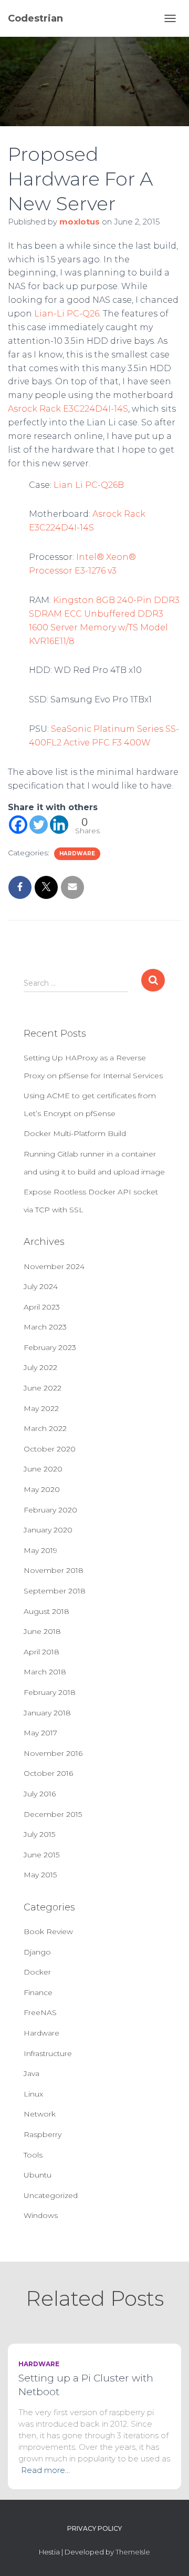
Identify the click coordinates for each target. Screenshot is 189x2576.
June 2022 (43, 1388)
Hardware (77, 853)
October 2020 (50, 1449)
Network (40, 2114)
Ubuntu (38, 2175)
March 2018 (45, 1672)
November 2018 (54, 1570)
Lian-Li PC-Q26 (67, 314)
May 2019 (40, 1550)
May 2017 (40, 1733)
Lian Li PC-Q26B (89, 485)
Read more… (45, 2470)
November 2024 (54, 1266)
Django (37, 1952)
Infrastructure (48, 2053)
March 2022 (45, 1428)
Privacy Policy (94, 2528)
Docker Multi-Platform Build (75, 1133)
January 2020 (48, 1530)
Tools (33, 2155)
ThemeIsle (133, 2552)
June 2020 (43, 1469)
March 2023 (45, 1327)
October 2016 (48, 1773)
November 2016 (53, 1753)
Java (31, 2073)
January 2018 (47, 1713)
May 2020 (42, 1489)
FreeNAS (40, 2012)
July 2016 (40, 1794)
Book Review (48, 1931)
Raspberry (43, 2134)
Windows (41, 2215)
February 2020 (50, 1510)
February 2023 (50, 1347)
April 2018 (41, 1652)
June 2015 (41, 1855)
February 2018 (50, 1692)
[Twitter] (39, 825)
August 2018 (46, 1611)
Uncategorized (51, 2195)
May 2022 (41, 1408)
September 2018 (55, 1591)
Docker (37, 1972)
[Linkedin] (59, 825)
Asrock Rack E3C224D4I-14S (68, 409)
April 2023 (42, 1307)
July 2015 (39, 1834)
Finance (38, 1992)
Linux (33, 2094)
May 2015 (40, 1875)
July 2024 (41, 1286)
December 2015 (53, 1814)
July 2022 (40, 1367)
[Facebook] (18, 825)
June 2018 (42, 1631)
